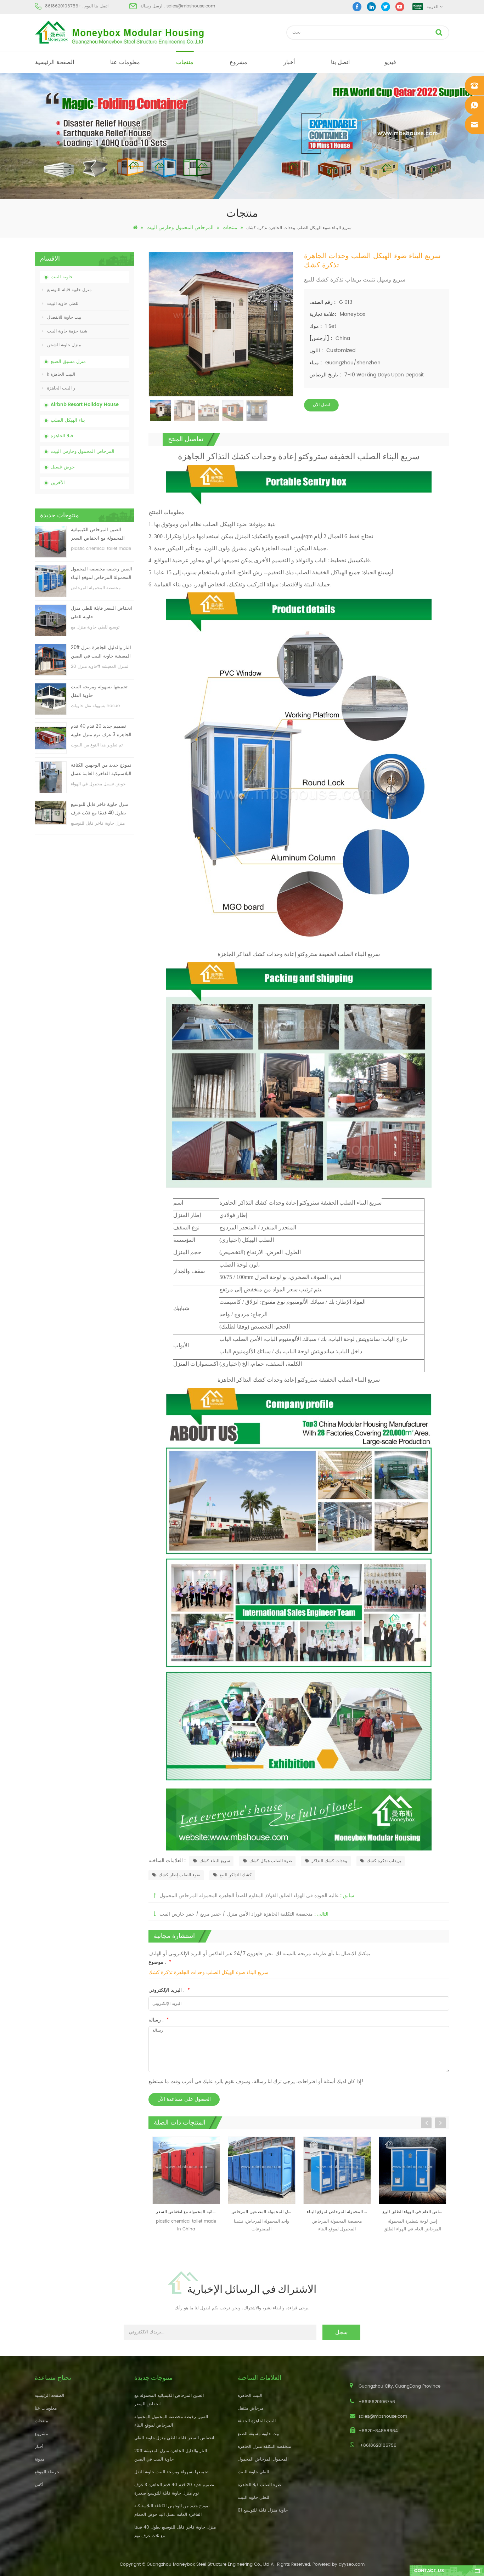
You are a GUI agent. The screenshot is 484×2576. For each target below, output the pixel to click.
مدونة (40, 2459)
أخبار (289, 62)
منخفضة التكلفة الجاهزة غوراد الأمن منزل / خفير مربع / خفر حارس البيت (236, 1914)
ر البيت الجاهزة (61, 388)
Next (440, 2123)
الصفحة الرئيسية (55, 62)
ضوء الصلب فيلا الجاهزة (259, 2485)
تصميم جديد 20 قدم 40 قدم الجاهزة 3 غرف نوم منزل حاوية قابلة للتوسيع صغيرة (101, 731)
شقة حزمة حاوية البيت (67, 331)
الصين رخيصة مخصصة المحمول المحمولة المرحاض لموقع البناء (102, 573)
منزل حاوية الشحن (64, 345)
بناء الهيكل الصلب (68, 420)
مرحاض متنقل (251, 2408)
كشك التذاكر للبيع (236, 1875)
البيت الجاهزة (250, 2396)
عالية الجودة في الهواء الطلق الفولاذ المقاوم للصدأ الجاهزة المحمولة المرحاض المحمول (249, 1896)
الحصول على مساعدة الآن (184, 2099)
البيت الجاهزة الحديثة (257, 2421)
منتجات (185, 62)
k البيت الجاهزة (61, 374)
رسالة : (159, 2020)
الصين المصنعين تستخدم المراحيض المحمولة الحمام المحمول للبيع (414, 2212)
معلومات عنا (125, 62)
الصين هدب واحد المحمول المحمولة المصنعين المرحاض (188, 2212)
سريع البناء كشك (215, 1861)
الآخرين (58, 483)
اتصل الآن (321, 405)
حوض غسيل (63, 467)
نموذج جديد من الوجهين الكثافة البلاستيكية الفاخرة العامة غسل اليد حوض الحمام (101, 770)
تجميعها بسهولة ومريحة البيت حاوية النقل (99, 691)
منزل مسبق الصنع (68, 362)
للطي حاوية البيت (63, 304)
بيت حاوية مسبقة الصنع (258, 2434)
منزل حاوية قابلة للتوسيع (69, 290)
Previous (426, 2123)
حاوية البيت (62, 277)
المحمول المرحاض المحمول (263, 2459)
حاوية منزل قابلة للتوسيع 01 (263, 2510)
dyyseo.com (352, 2564)
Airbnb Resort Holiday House (85, 405)
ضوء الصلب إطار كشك (179, 1875)
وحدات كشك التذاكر (329, 1861)
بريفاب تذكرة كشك (384, 1861)
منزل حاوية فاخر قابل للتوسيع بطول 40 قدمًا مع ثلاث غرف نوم (100, 809)
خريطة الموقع (47, 2472)
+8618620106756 (63, 6)
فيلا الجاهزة (62, 436)
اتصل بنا (340, 62)
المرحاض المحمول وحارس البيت (180, 228)
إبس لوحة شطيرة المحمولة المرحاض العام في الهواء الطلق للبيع (339, 2212)
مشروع (238, 62)
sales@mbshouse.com (191, 6)
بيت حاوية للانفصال (64, 317)
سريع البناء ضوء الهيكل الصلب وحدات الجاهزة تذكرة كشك (209, 1972)
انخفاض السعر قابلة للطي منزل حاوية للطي (102, 613)
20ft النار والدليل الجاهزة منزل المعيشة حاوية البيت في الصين (101, 652)
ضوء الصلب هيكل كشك (271, 1861)
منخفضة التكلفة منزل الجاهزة (264, 2447)
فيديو (390, 62)
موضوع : (160, 1962)
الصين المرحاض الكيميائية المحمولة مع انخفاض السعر (98, 534)
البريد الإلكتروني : (169, 1990)
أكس (39, 2485)
